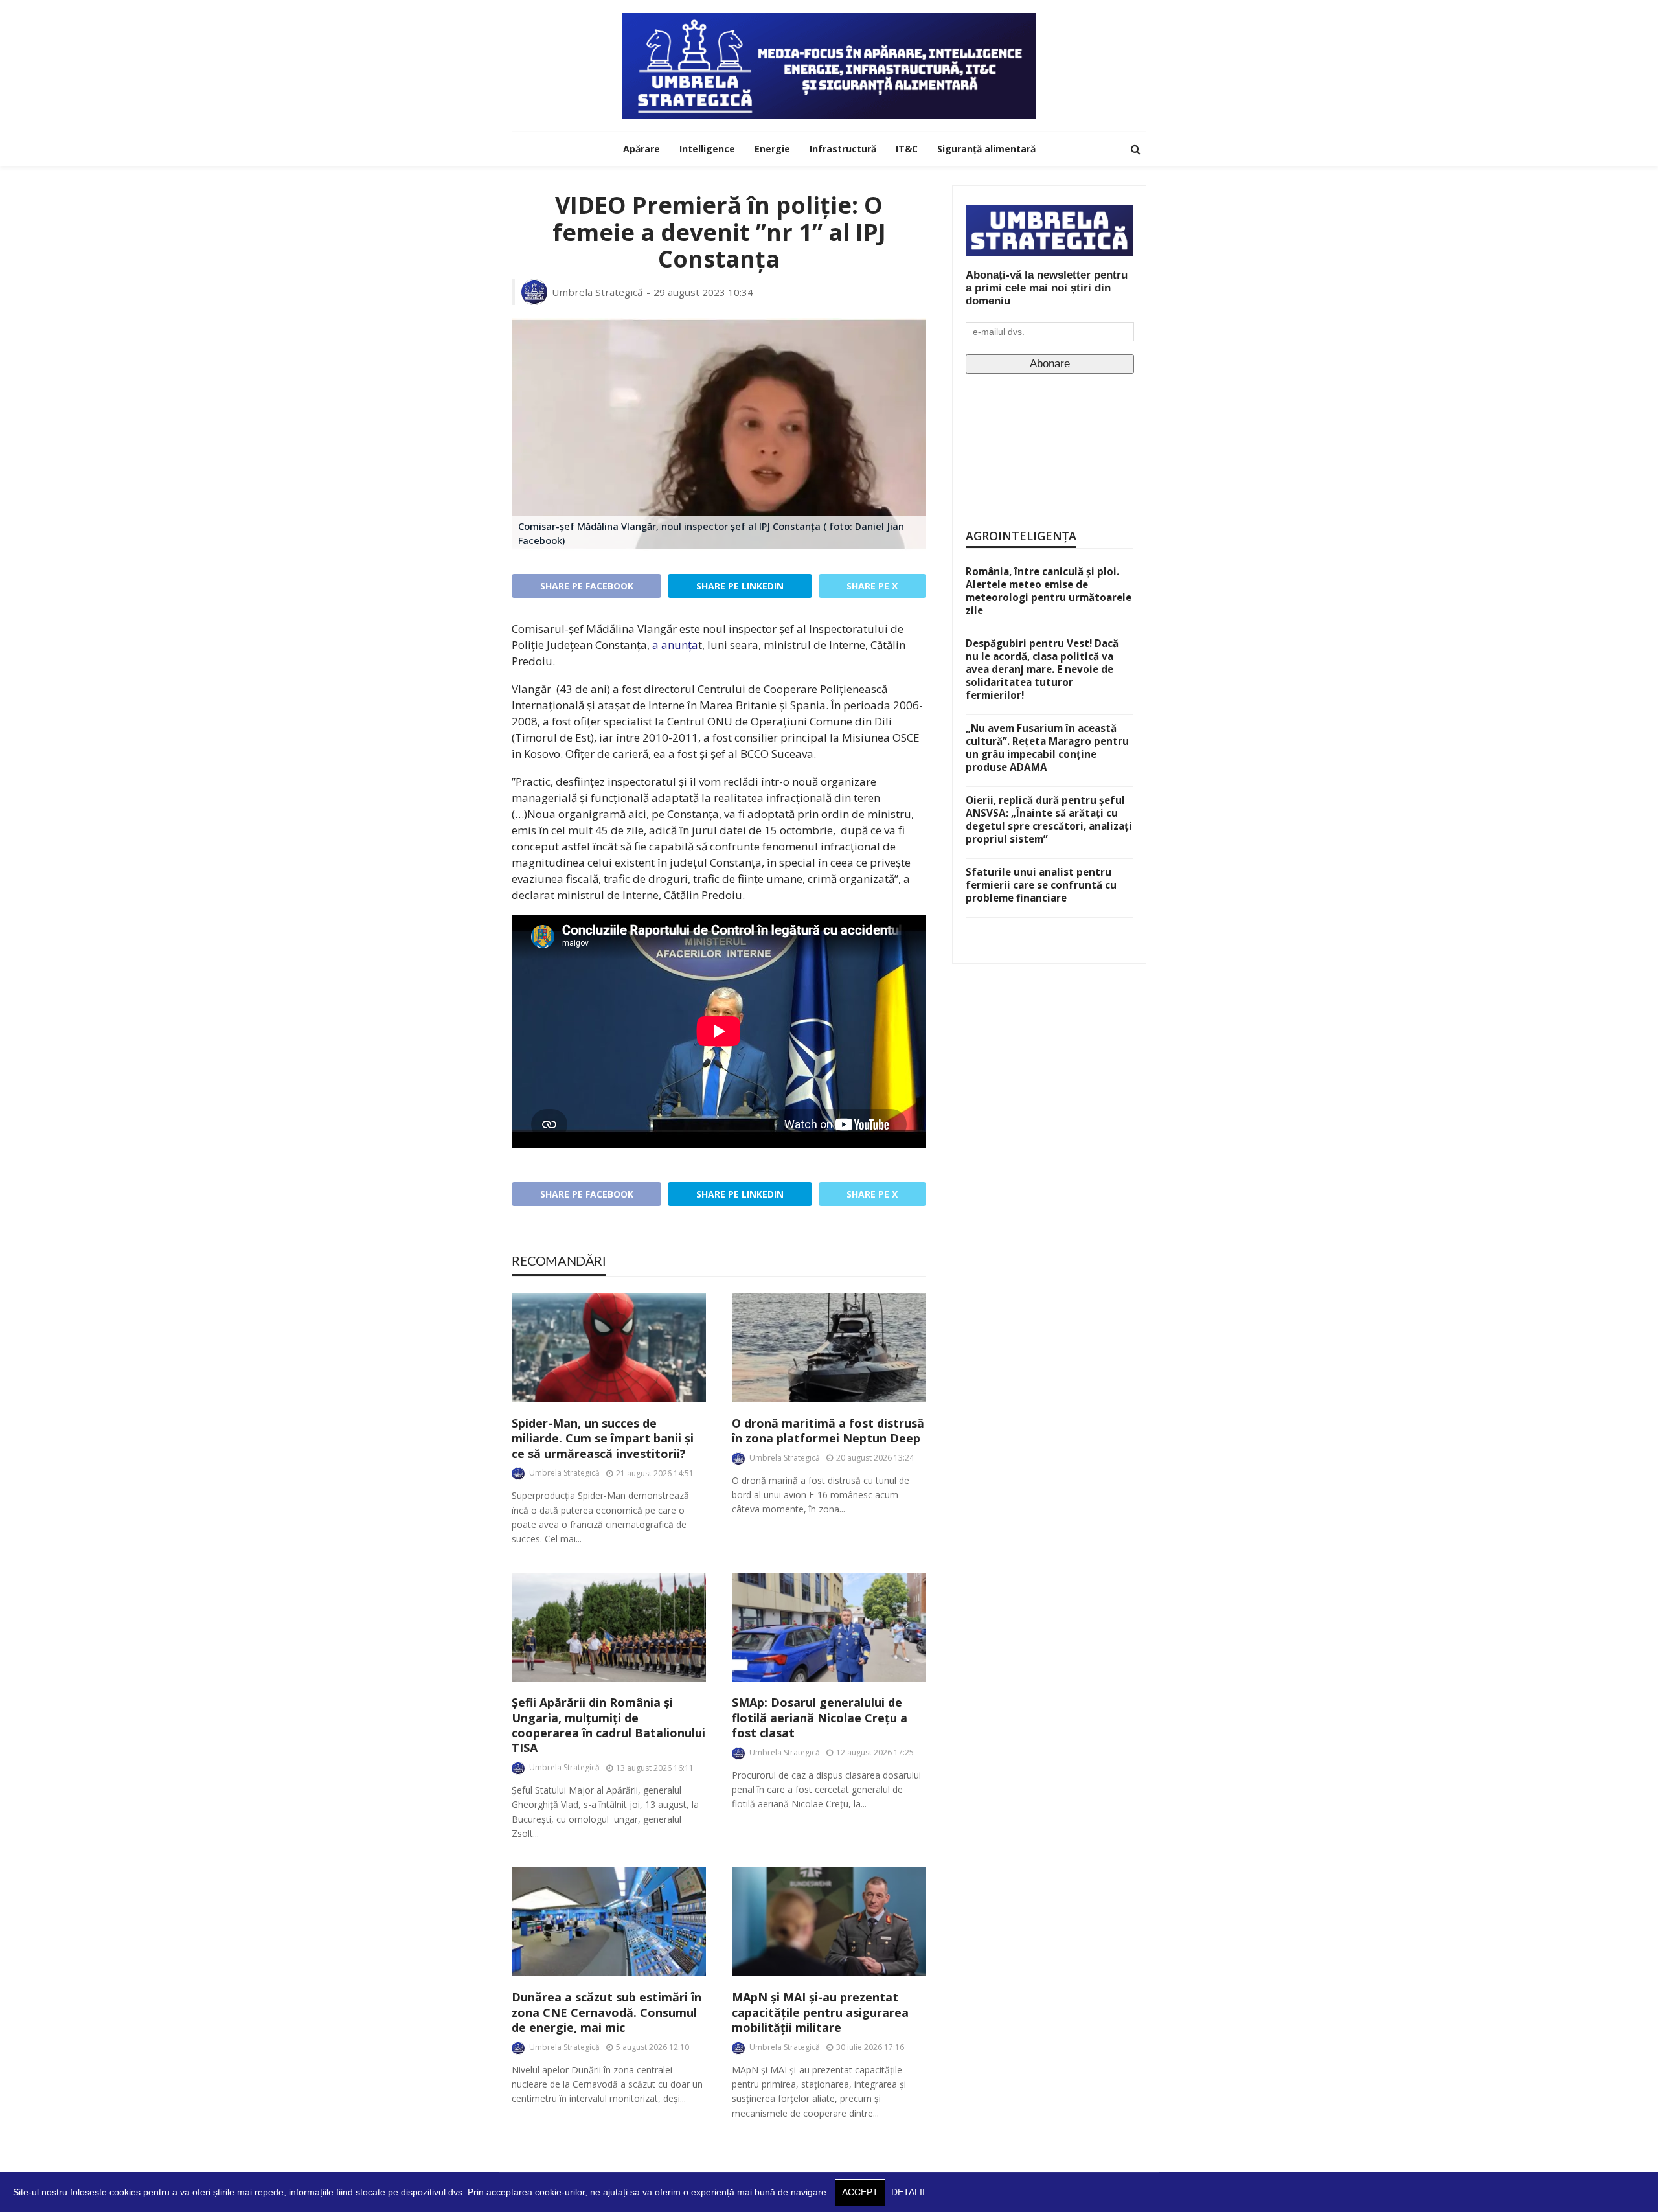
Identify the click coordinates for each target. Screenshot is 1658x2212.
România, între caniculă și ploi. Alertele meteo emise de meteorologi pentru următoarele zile (1049, 591)
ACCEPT (860, 2192)
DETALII (908, 2192)
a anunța (675, 645)
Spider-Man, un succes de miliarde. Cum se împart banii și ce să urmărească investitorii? (603, 1439)
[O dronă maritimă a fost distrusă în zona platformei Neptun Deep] (829, 1348)
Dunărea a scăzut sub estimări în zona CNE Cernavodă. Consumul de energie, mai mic (607, 2012)
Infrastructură (843, 149)
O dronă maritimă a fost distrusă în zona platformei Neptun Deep (828, 1431)
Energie (772, 149)
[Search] (1135, 149)
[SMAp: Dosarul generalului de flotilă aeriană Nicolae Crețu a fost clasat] (829, 1627)
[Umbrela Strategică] (829, 66)
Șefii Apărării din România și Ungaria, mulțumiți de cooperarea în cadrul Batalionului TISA (608, 1725)
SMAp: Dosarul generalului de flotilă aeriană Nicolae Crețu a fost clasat (820, 1718)
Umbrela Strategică (597, 292)
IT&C (907, 149)
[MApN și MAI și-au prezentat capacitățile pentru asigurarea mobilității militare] (829, 1922)
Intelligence (707, 149)
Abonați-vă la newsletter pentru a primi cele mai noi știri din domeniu (1047, 288)
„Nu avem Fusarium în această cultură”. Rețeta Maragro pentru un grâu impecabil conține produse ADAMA (1047, 747)
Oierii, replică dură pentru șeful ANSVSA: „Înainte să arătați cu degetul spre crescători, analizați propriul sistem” (1049, 819)
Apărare (642, 149)
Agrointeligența (1021, 536)
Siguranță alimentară (986, 149)
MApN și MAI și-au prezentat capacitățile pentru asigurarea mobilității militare (820, 2012)
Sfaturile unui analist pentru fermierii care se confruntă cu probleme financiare (1041, 885)
